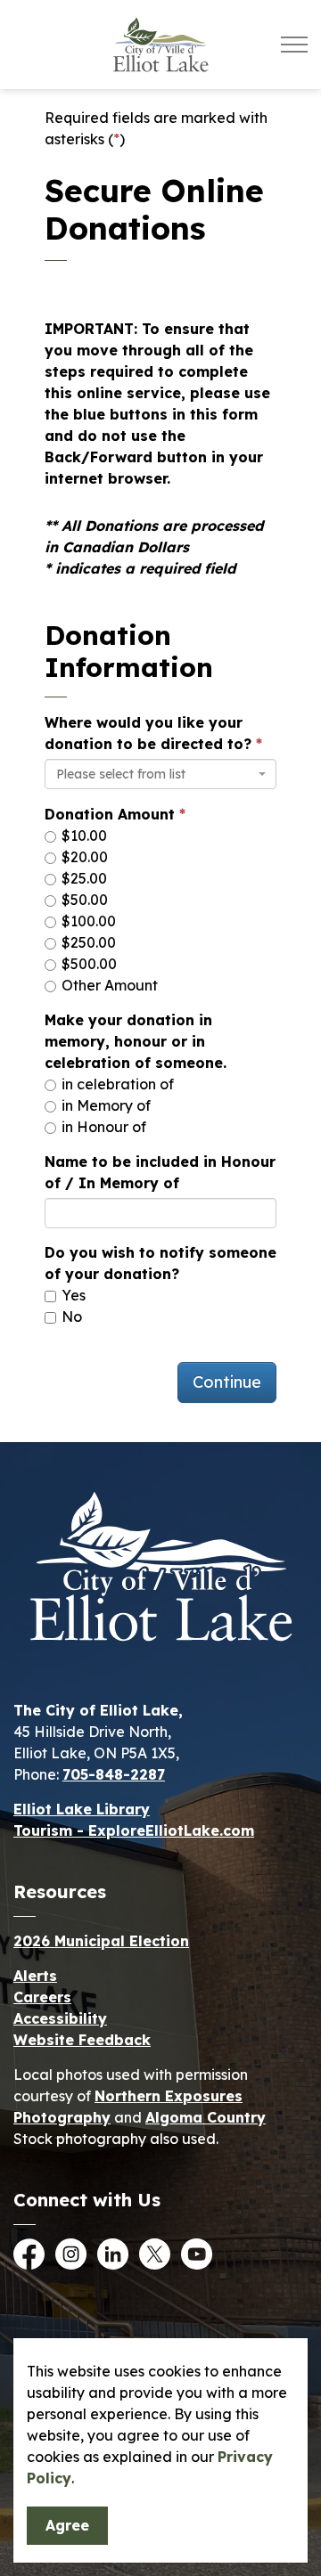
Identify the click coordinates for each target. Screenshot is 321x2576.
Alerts (35, 1976)
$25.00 (82, 878)
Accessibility (60, 2018)
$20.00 (83, 857)
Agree (67, 2525)
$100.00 (87, 921)
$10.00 (82, 836)
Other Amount (108, 985)
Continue (227, 1382)
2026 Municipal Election (101, 1941)
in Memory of (104, 1105)
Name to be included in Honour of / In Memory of (160, 1172)
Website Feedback (82, 2040)
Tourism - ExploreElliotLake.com (134, 1830)
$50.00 (83, 900)
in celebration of (116, 1084)
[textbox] (155, 774)
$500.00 (87, 964)
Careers (42, 1997)
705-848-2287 (114, 1774)
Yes (72, 1295)
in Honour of (102, 1127)
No (70, 1317)
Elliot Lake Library (82, 1809)
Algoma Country (206, 2117)
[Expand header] (294, 45)
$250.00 (87, 942)
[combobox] (160, 774)
